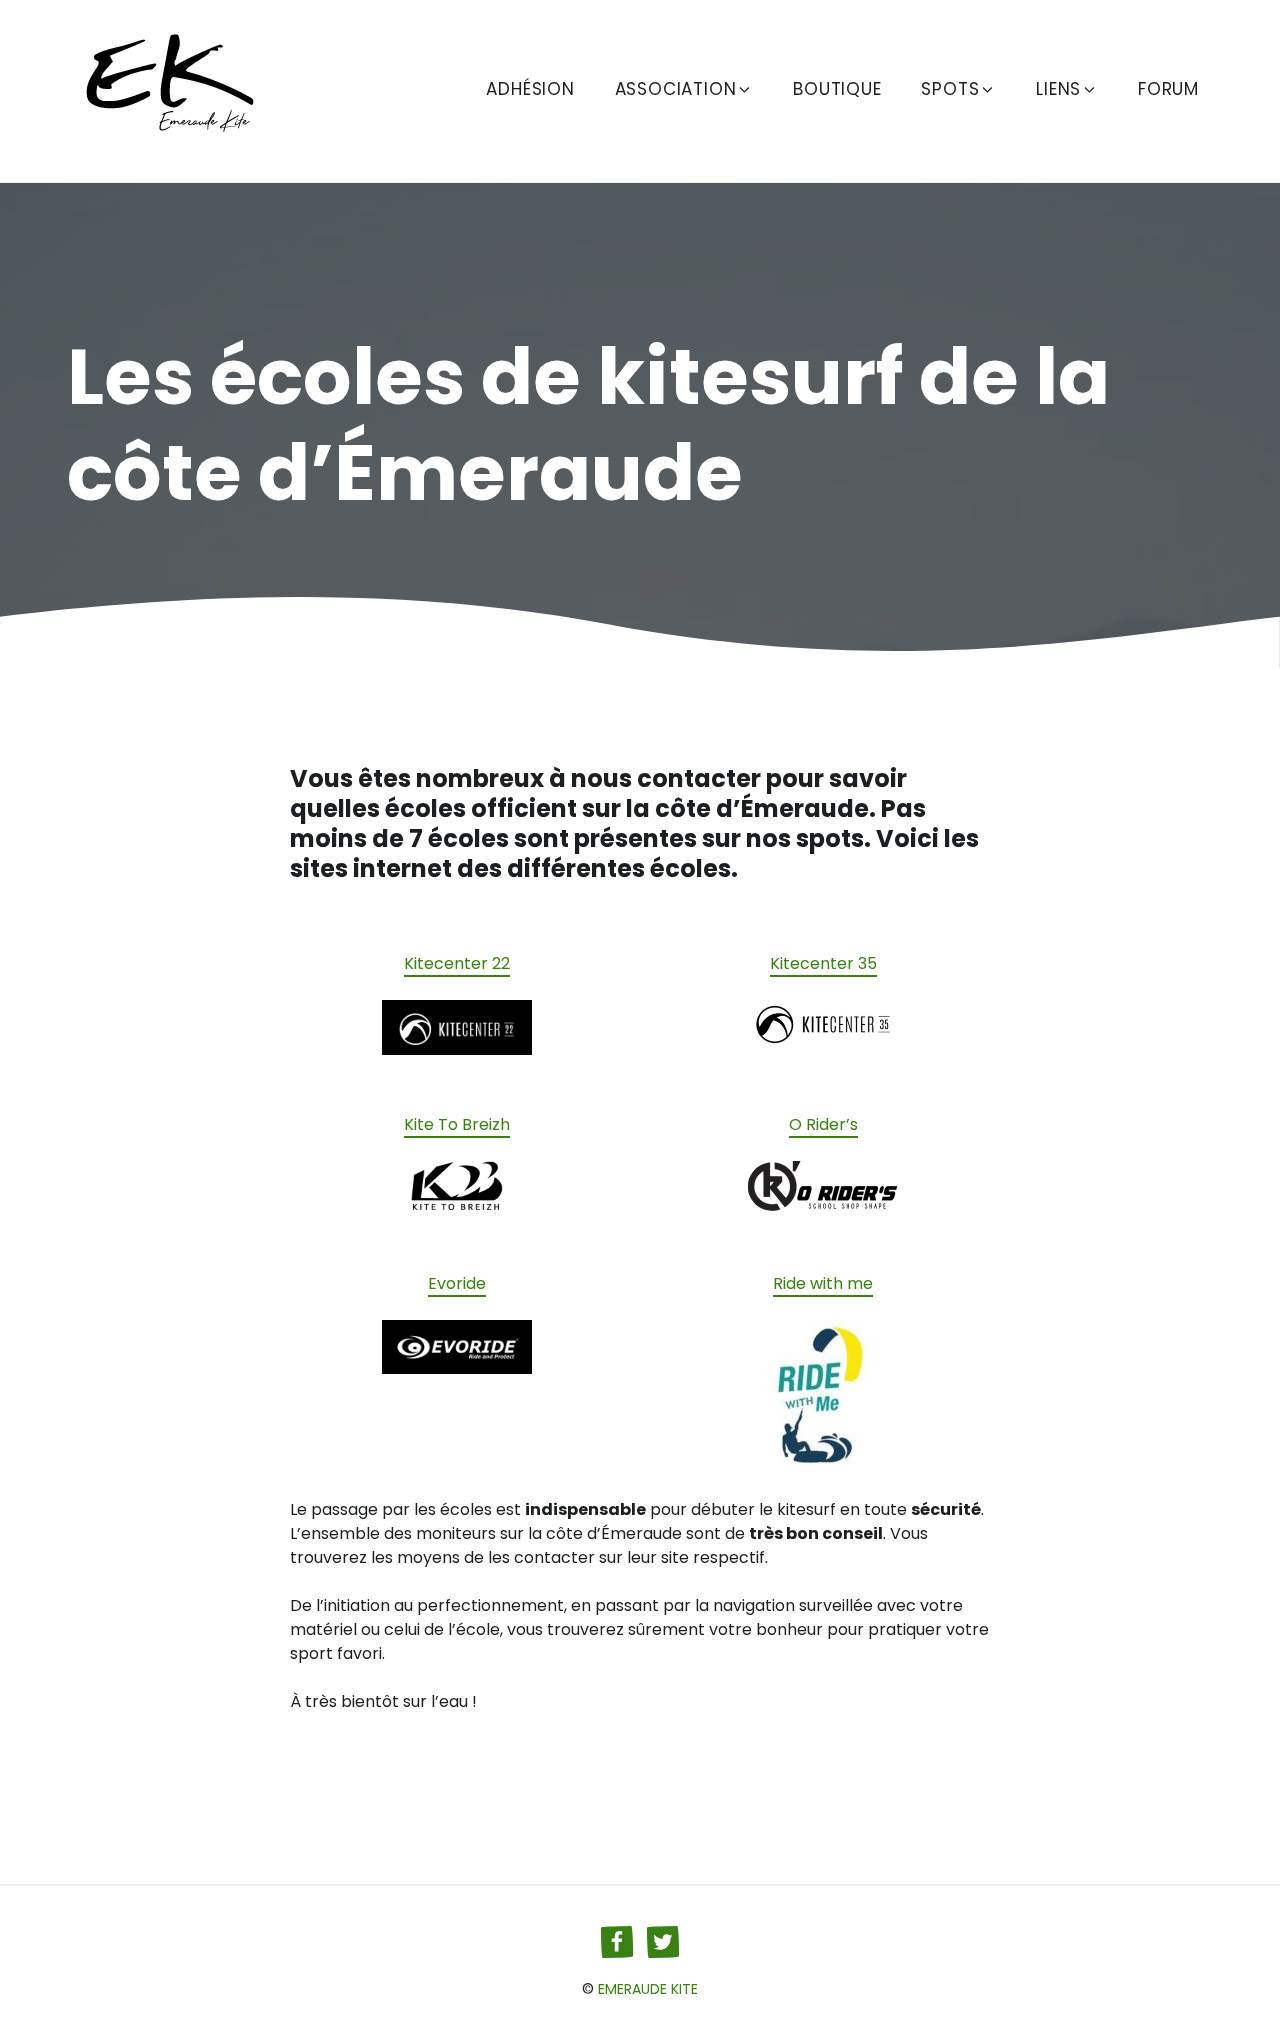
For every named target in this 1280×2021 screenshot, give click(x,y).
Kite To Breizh (457, 1124)
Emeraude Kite (648, 1989)
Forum (1168, 89)
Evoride (457, 1283)
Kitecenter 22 (457, 963)
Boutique (837, 89)
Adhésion (530, 89)
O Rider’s (823, 1124)
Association (676, 89)
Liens (1058, 89)
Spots (950, 89)
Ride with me (823, 1283)
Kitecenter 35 (823, 963)
